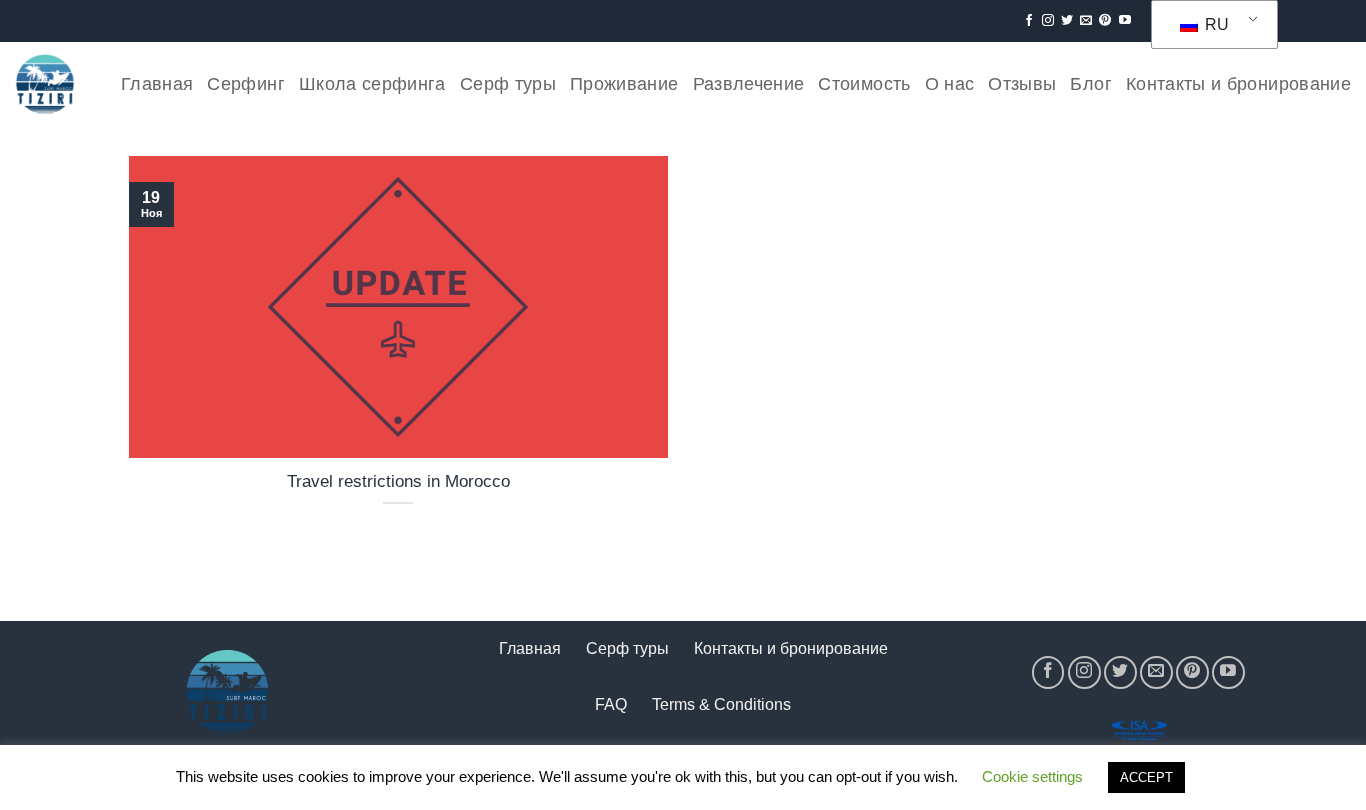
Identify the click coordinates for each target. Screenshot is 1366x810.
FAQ (611, 704)
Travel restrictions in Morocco (398, 481)
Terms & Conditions (721, 704)
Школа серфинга (372, 84)
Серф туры (508, 84)
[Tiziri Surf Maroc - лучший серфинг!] (45, 84)
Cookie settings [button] (1032, 776)
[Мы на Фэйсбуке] (1029, 21)
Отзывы (1022, 84)
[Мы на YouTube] (1125, 21)
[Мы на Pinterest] (1105, 21)
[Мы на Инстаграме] (1048, 21)
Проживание (624, 84)
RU (1215, 24)
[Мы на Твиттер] (1067, 21)
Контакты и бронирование (1238, 84)
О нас (950, 84)
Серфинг (245, 84)
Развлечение (749, 84)
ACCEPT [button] (1146, 777)
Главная (157, 84)
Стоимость (864, 84)
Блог (1090, 84)
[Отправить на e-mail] (1086, 21)
